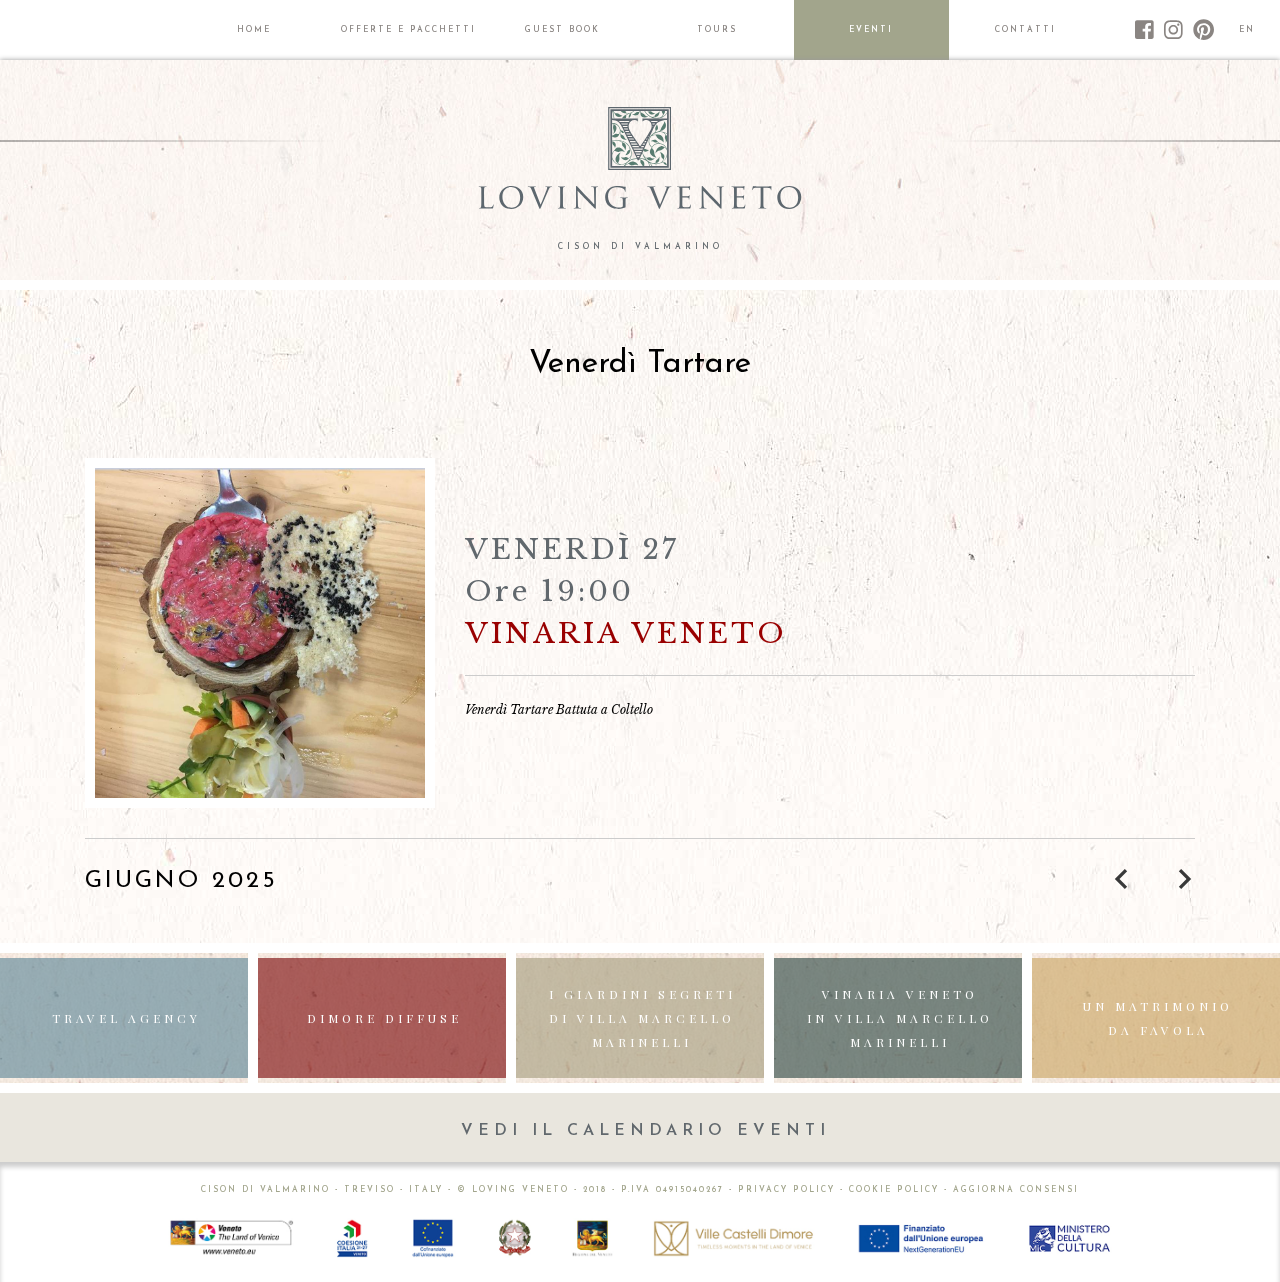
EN (1247, 30)
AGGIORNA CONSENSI (1016, 1190)
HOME (254, 30)
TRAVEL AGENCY (126, 1018)
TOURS (717, 30)
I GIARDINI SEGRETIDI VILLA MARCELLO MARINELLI (642, 1018)
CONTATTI (1025, 30)
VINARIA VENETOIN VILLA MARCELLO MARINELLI (900, 1018)
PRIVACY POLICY (786, 1190)
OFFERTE (408, 30)
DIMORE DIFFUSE (384, 1018)
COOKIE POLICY (894, 1190)
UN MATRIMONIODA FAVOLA (1158, 1018)
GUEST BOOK (562, 30)
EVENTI (871, 30)
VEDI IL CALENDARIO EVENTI (645, 1131)
